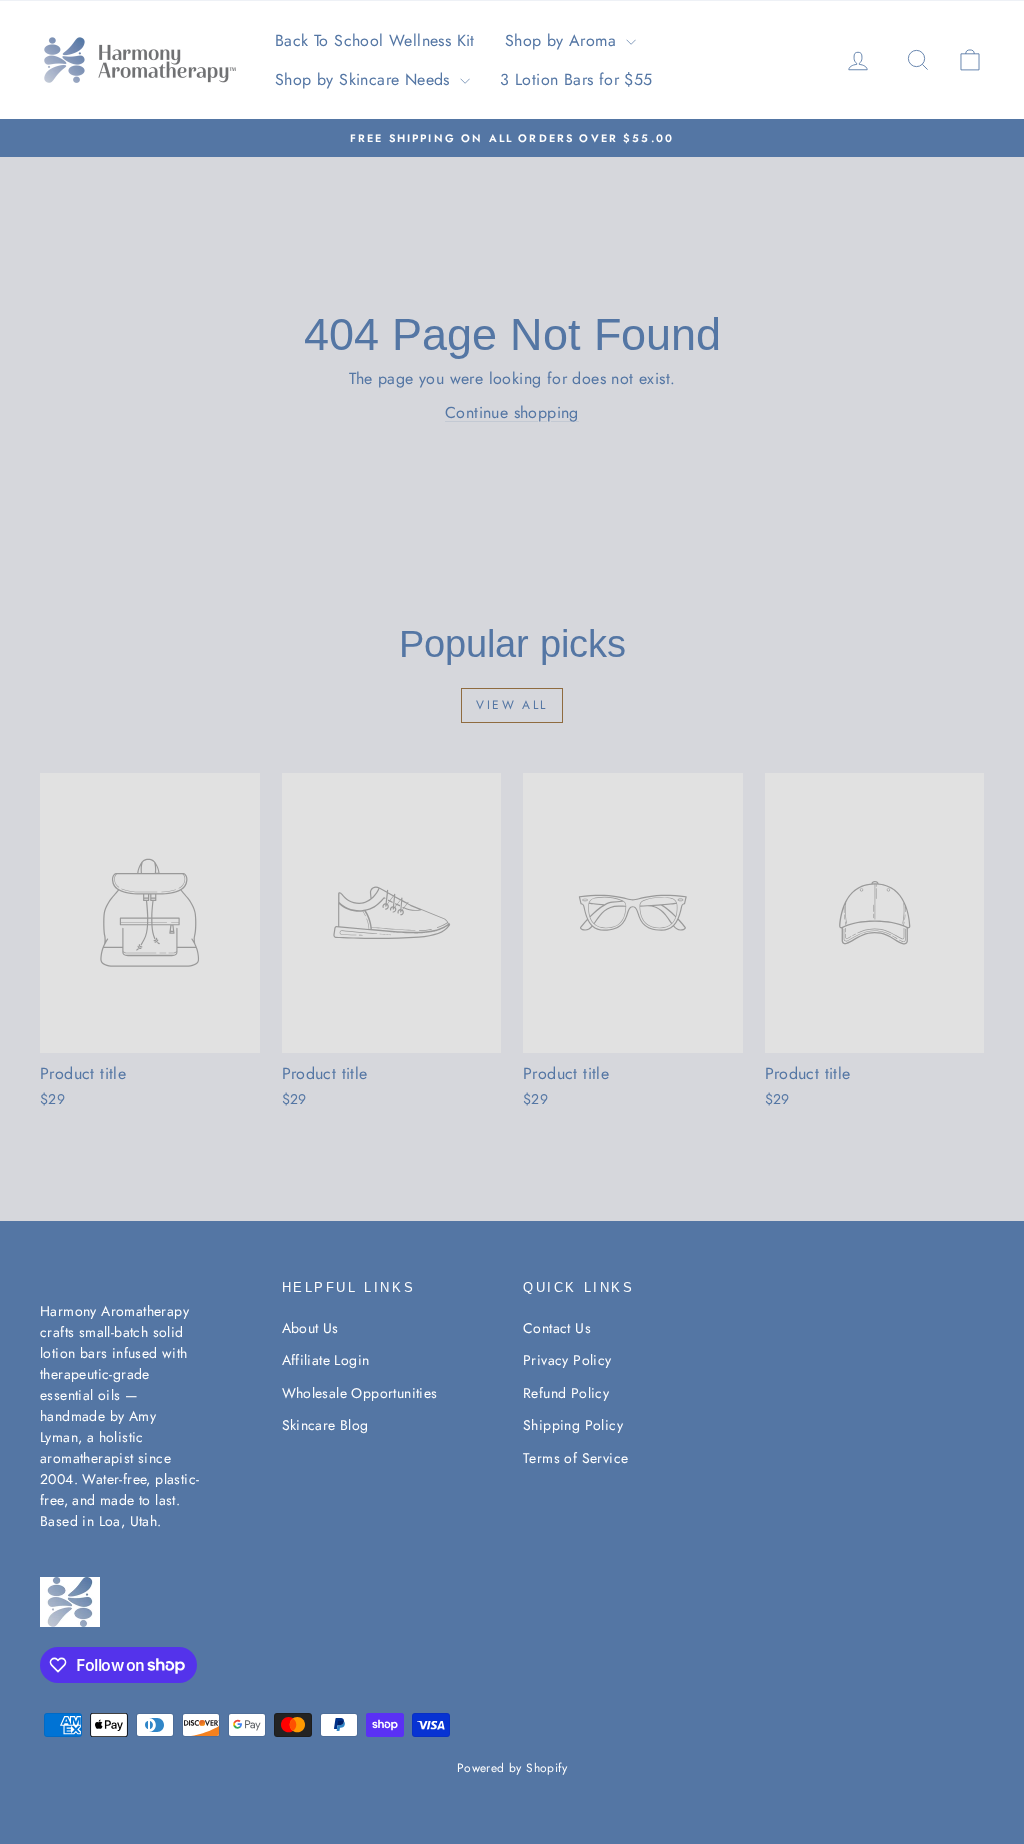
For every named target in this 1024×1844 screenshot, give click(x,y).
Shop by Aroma (563, 40)
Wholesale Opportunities (360, 1393)
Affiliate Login (326, 1360)
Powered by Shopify (512, 1768)
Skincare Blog (325, 1425)
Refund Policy (566, 1393)
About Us (310, 1328)
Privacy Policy (567, 1360)
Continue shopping (512, 412)
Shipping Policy (573, 1425)
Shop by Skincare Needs (365, 79)
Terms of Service (575, 1458)
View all (511, 705)
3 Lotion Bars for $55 (576, 79)
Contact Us (557, 1328)
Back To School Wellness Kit (375, 40)
